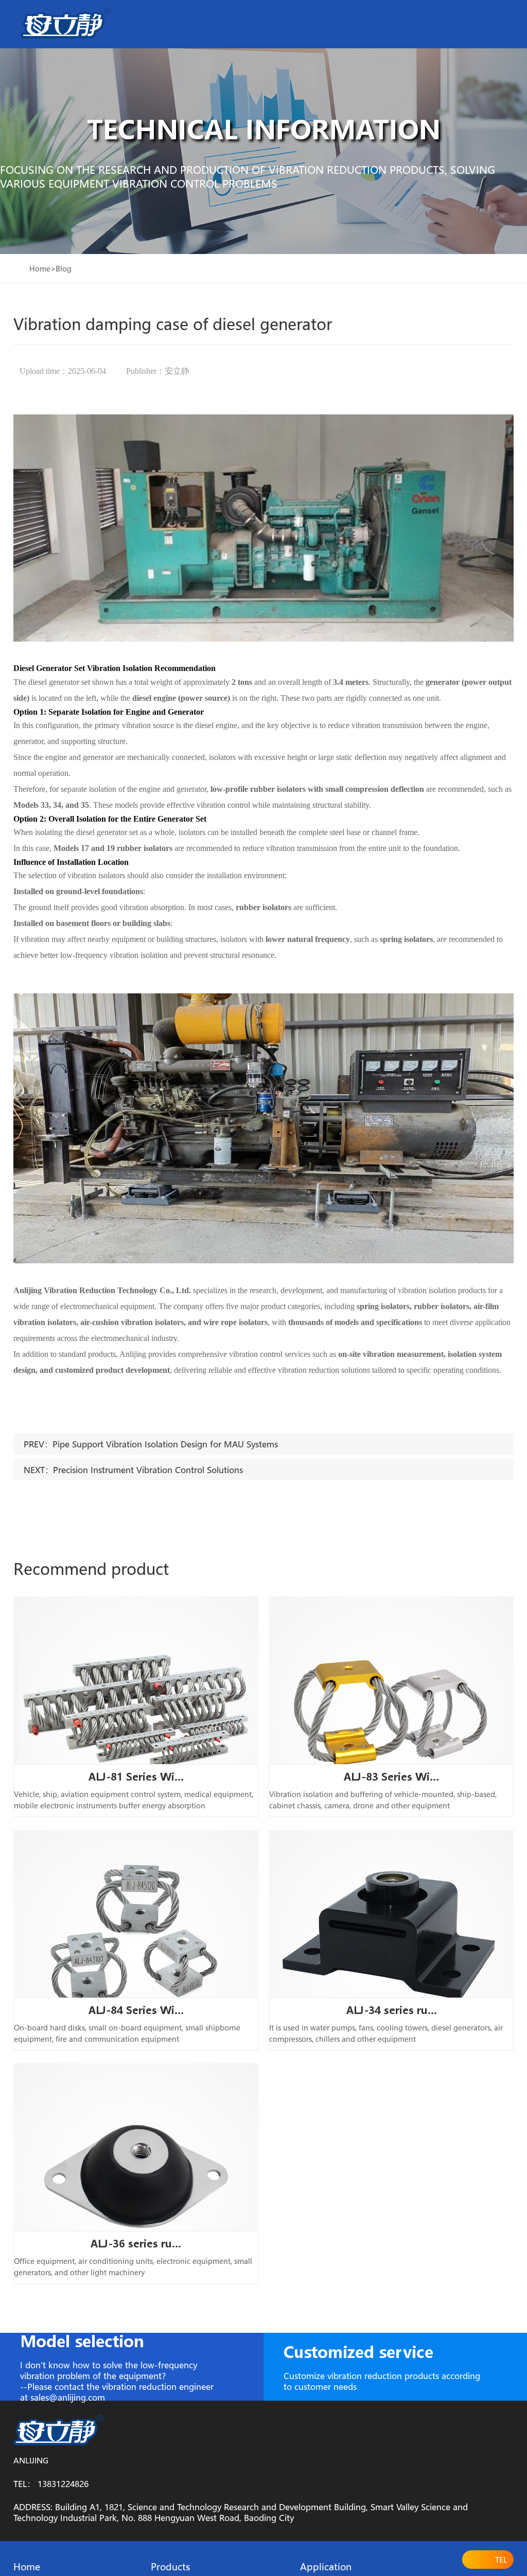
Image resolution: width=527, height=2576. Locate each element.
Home (40, 268)
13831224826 (63, 2484)
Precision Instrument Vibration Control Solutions (148, 1470)
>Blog (61, 268)
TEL (501, 2560)
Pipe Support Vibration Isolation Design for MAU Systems (165, 1444)
